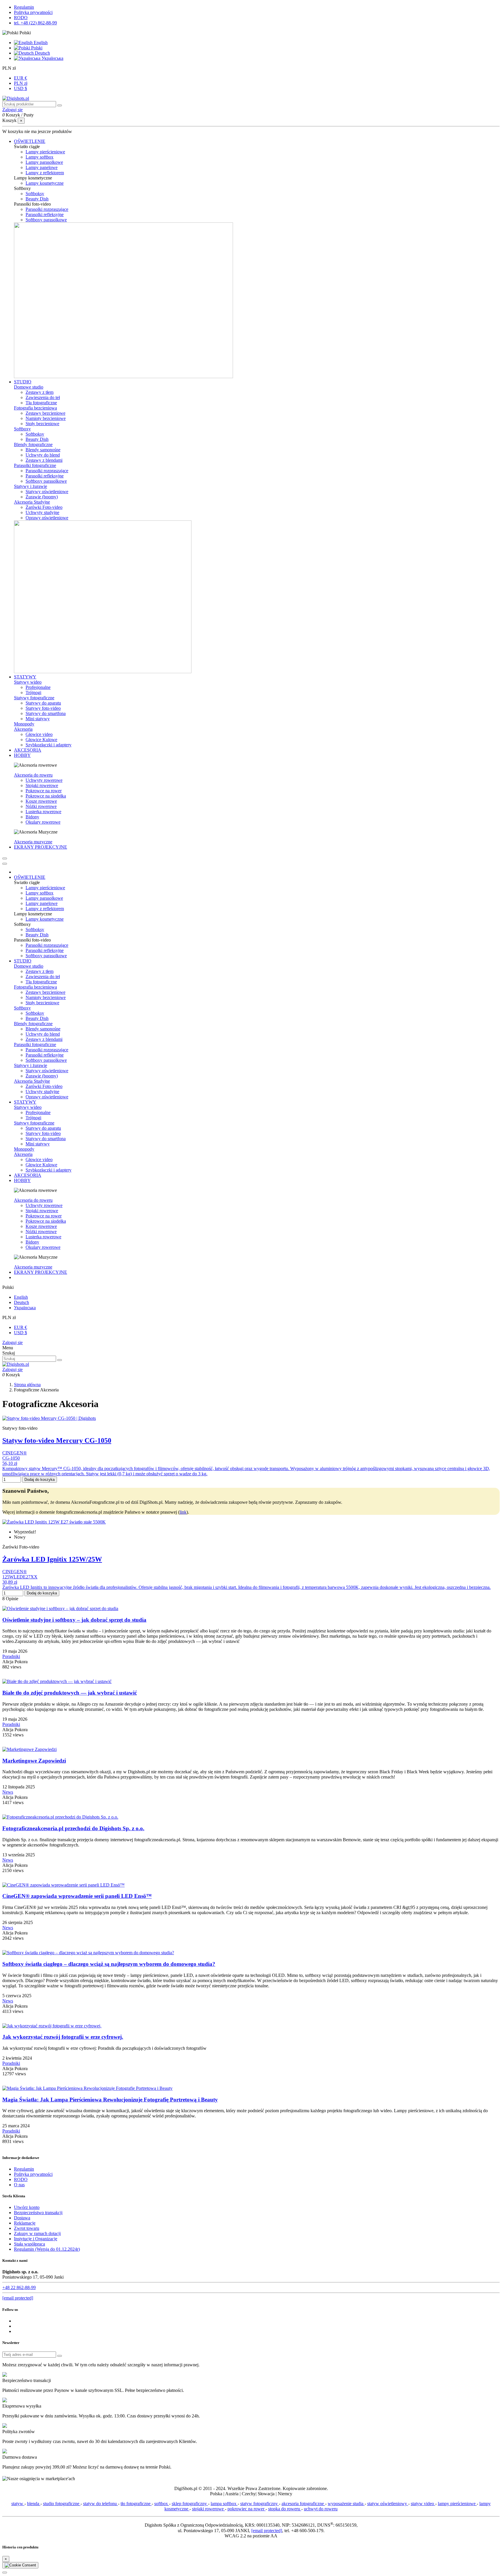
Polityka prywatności (33, 12)
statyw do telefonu (101, 2504)
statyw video (423, 2504)
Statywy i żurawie (31, 486)
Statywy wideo (28, 682)
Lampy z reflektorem (45, 173)
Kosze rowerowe (41, 801)
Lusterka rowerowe (43, 812)
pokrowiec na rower (246, 2509)
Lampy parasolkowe (44, 162)
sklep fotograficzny (190, 2504)
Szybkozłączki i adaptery (49, 745)
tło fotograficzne (136, 2504)
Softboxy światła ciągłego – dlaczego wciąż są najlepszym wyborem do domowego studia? (109, 1964)
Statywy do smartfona (46, 713)
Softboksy (35, 194)
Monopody (24, 724)
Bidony (32, 817)
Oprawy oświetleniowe (47, 518)
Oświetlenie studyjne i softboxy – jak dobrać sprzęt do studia (74, 1620)
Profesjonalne (38, 687)
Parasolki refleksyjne (45, 214)
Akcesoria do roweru (33, 775)
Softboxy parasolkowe (46, 220)
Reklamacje (25, 2223)
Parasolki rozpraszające (47, 209)
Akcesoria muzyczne (33, 842)
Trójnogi (33, 692)
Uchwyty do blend (43, 455)
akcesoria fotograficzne (303, 2504)
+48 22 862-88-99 (19, 2287)
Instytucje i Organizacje (36, 2239)
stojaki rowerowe (208, 2509)
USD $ (20, 88)
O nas (19, 2185)
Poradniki (11, 1656)
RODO (21, 18)
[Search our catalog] (60, 1360)
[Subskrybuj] (60, 2356)
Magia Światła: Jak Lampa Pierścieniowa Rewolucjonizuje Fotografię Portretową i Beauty (110, 2100)
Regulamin (24, 7)
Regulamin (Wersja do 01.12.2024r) (47, 2249)
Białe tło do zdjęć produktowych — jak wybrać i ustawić (70, 1693)
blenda (34, 2504)
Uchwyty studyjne (42, 512)
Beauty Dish (37, 199)
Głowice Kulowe (41, 740)
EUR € (20, 78)
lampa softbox (224, 2504)
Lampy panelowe (42, 167)
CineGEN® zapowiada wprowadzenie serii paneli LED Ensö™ (77, 1896)
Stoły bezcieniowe (42, 424)
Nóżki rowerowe (41, 806)
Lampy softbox (40, 157)
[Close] (5, 864)
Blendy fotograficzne (33, 444)
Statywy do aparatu (43, 703)
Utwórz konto (27, 2207)
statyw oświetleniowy (388, 2504)
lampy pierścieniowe (457, 2504)
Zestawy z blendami (44, 460)
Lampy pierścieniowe (45, 152)
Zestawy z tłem (40, 392)
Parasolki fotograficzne (35, 465)
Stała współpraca (29, 2244)
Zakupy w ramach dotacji (37, 2233)
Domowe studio (29, 387)
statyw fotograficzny (260, 2504)
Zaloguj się (12, 1342)
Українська (52, 58)
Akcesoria (23, 729)
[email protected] (267, 2531)
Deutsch (42, 53)
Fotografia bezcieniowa (35, 408)
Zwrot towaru (27, 2228)
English (40, 43)
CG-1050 (11, 1458)
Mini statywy (38, 719)
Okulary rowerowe (43, 822)
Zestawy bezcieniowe (45, 413)
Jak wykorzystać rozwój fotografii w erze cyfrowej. (63, 2037)
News (8, 1792)
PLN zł (21, 83)
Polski (36, 48)
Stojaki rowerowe (42, 785)
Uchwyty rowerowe (44, 780)
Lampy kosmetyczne (45, 183)
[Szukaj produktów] (60, 105)
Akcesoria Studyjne (32, 502)
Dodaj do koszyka (40, 1480)
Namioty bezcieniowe (46, 418)
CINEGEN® (15, 1453)
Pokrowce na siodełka (46, 796)
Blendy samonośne (43, 450)
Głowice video (39, 734)
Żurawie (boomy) (42, 497)
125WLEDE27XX (20, 1577)
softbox (162, 2504)
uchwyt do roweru (321, 2509)
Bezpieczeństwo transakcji (38, 2213)
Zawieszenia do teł (43, 397)
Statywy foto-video (43, 708)
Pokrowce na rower (44, 791)
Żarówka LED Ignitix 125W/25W (52, 1559)
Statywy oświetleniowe (47, 492)
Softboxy (22, 429)
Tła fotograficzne (41, 403)
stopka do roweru (285, 2509)
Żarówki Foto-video (44, 507)
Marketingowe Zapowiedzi (34, 1761)
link (183, 1512)
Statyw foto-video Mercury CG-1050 (57, 1440)
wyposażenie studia (346, 2504)
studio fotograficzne (62, 2504)
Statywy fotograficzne (34, 698)
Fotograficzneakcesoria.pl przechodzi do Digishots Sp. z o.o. (73, 1828)
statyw (18, 2504)
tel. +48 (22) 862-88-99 (35, 23)
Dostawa (22, 2218)
